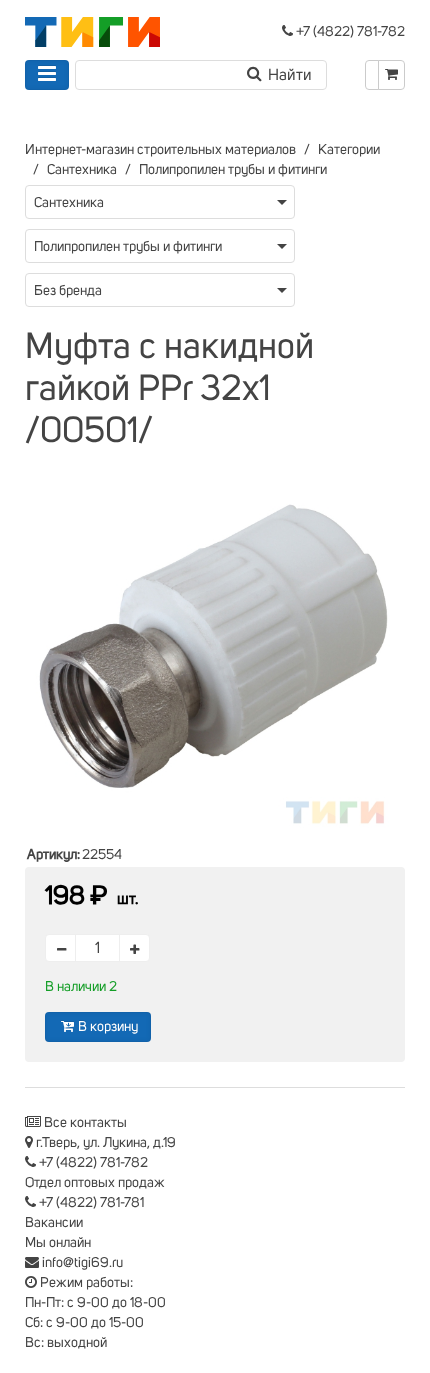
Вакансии (54, 1223)
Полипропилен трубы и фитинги (233, 170)
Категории (349, 150)
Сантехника (82, 170)
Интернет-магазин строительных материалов (160, 150)
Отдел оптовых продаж (95, 1183)
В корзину (108, 1027)
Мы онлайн (58, 1243)
